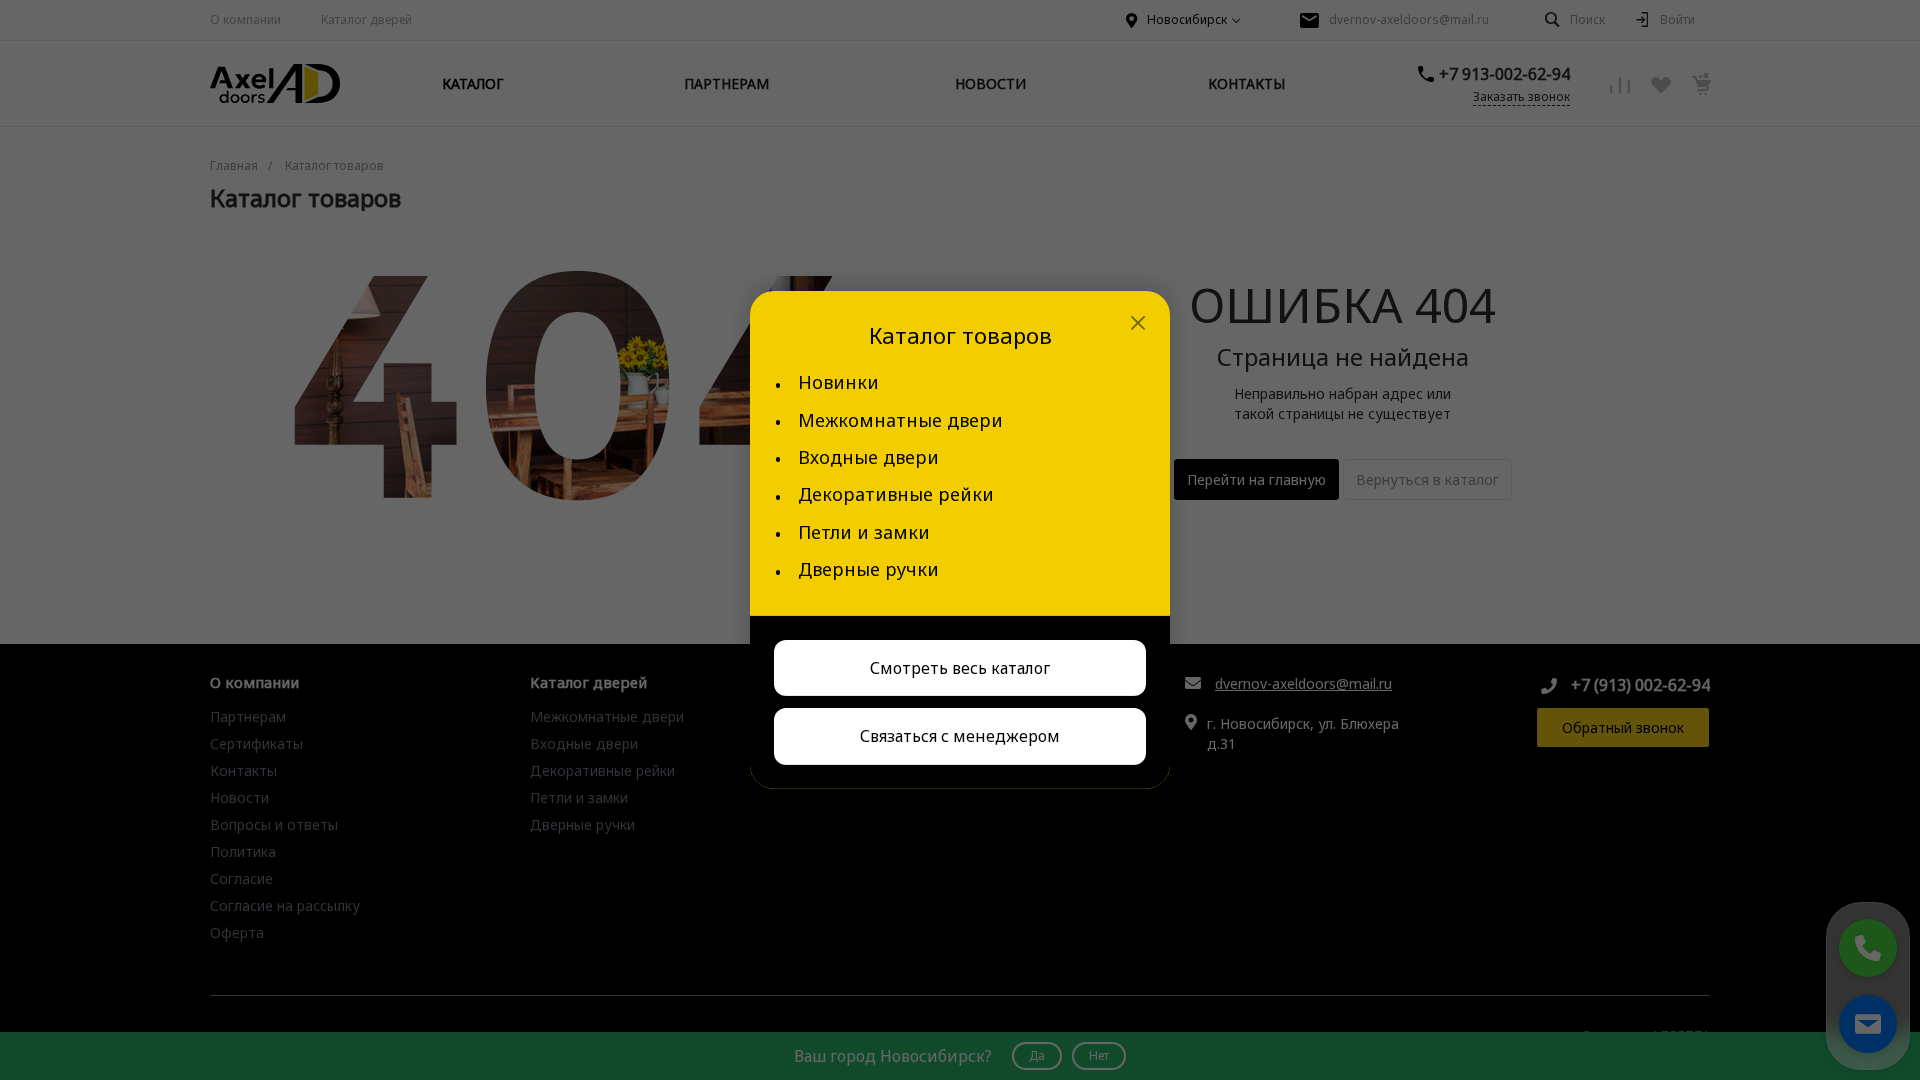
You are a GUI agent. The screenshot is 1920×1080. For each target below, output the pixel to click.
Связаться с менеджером (960, 736)
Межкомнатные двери (900, 419)
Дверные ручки (868, 569)
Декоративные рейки (896, 494)
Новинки (838, 382)
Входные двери (868, 457)
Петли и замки (864, 532)
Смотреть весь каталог (960, 667)
